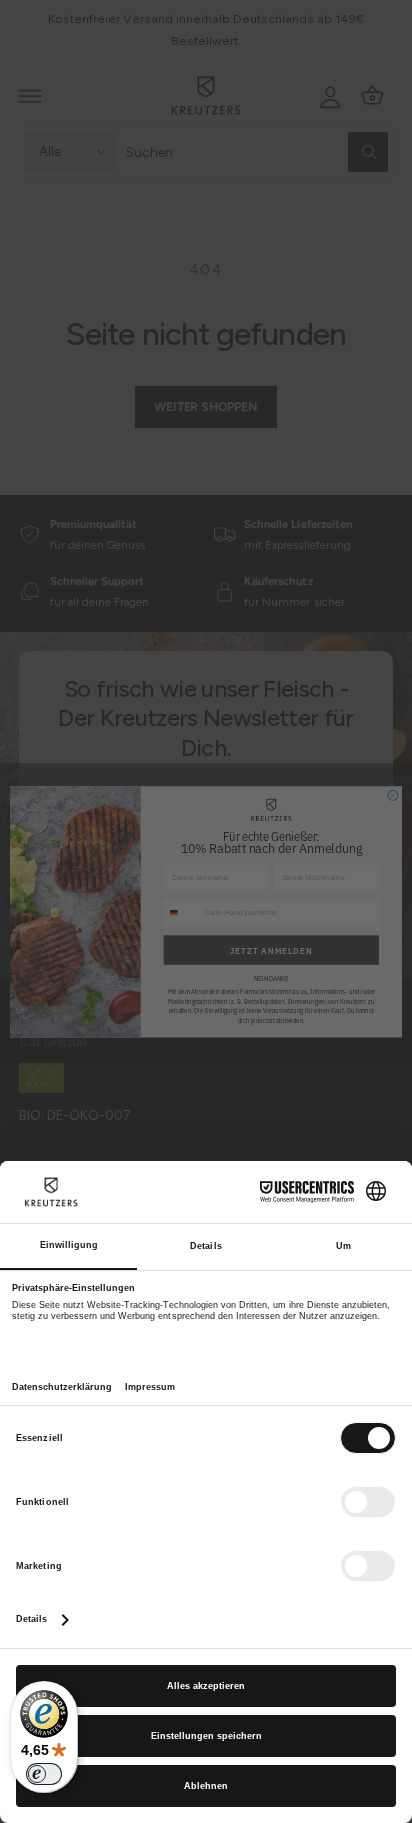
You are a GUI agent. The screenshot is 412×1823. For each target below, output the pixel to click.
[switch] (44, 1774)
